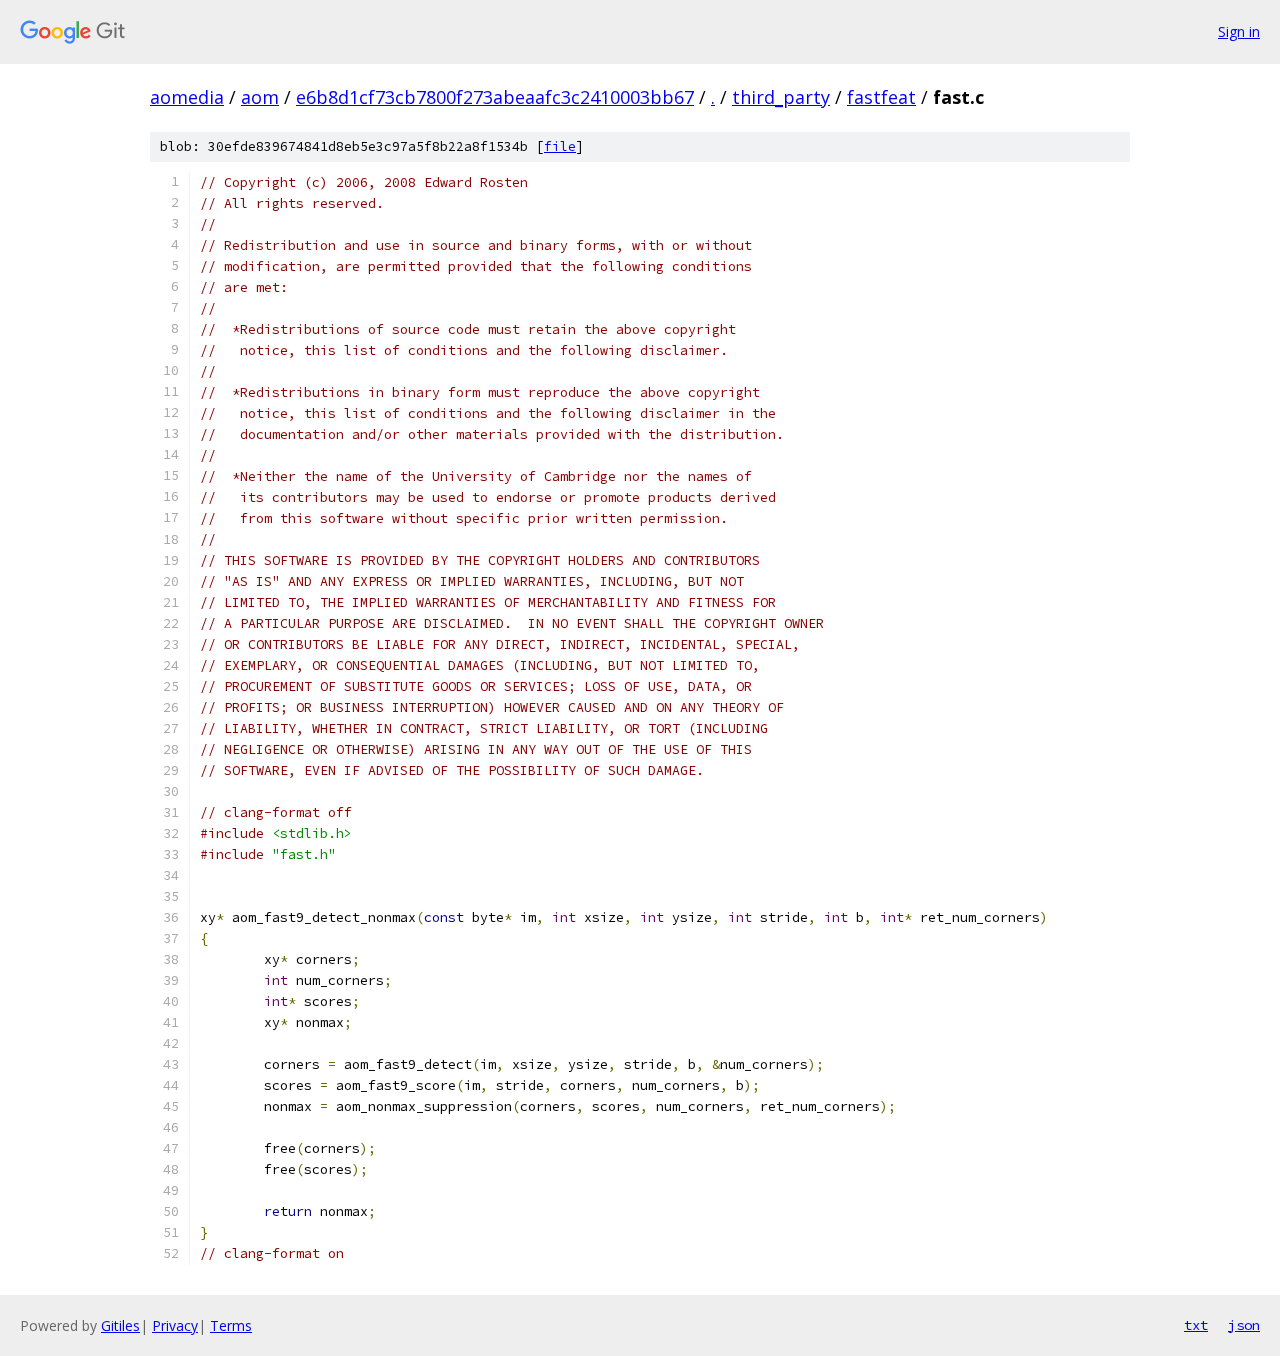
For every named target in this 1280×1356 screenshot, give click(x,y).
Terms (231, 1325)
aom (260, 97)
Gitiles (120, 1325)
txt (1196, 1325)
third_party (781, 97)
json (1244, 1325)
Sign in (1239, 31)
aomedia (187, 97)
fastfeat (881, 97)
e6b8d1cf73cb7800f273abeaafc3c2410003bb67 (495, 97)
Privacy (175, 1325)
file (560, 146)
